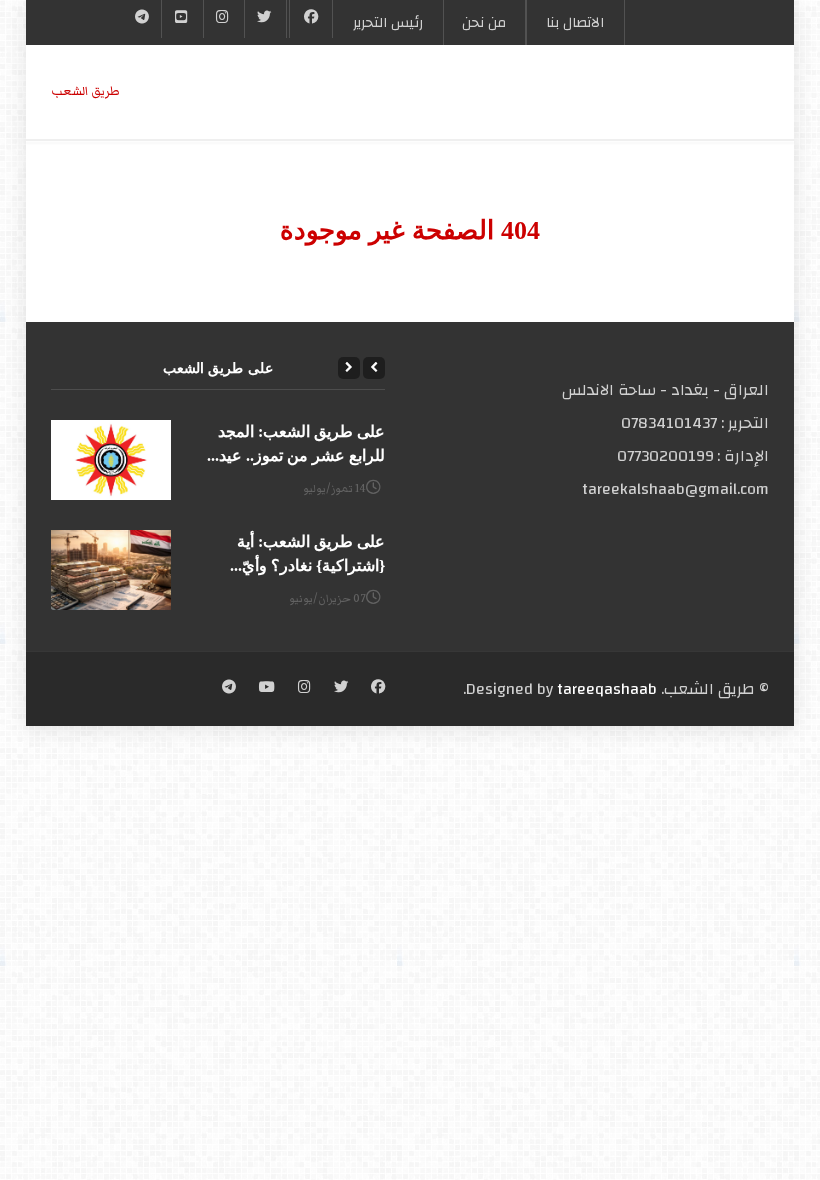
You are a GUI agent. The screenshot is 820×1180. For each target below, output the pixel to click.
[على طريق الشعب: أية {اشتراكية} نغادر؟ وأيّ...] (111, 570)
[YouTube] (182, 19)
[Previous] (374, 368)
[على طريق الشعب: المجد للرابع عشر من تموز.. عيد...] (111, 460)
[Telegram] (142, 19)
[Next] (349, 368)
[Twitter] (265, 19)
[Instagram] (304, 689)
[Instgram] (224, 19)
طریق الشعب (85, 91)
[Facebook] (311, 19)
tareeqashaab (607, 689)
